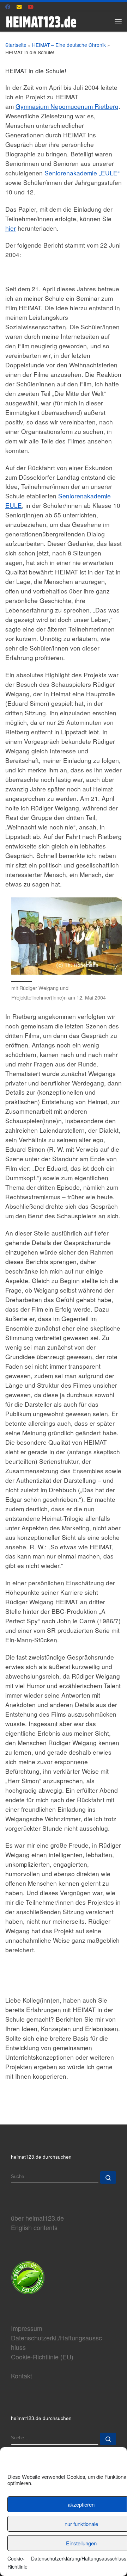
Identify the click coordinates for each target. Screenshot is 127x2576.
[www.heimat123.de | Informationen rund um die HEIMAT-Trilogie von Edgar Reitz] (41, 20)
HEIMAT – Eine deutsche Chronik (69, 45)
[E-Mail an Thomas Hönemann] (19, 7)
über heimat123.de (37, 2218)
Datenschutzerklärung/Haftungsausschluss (79, 2558)
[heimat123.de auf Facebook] (8, 7)
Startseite (16, 45)
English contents (34, 2227)
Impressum (27, 2328)
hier (11, 228)
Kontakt (22, 2376)
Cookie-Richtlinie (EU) (42, 2357)
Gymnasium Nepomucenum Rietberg (67, 106)
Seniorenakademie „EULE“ (82, 173)
